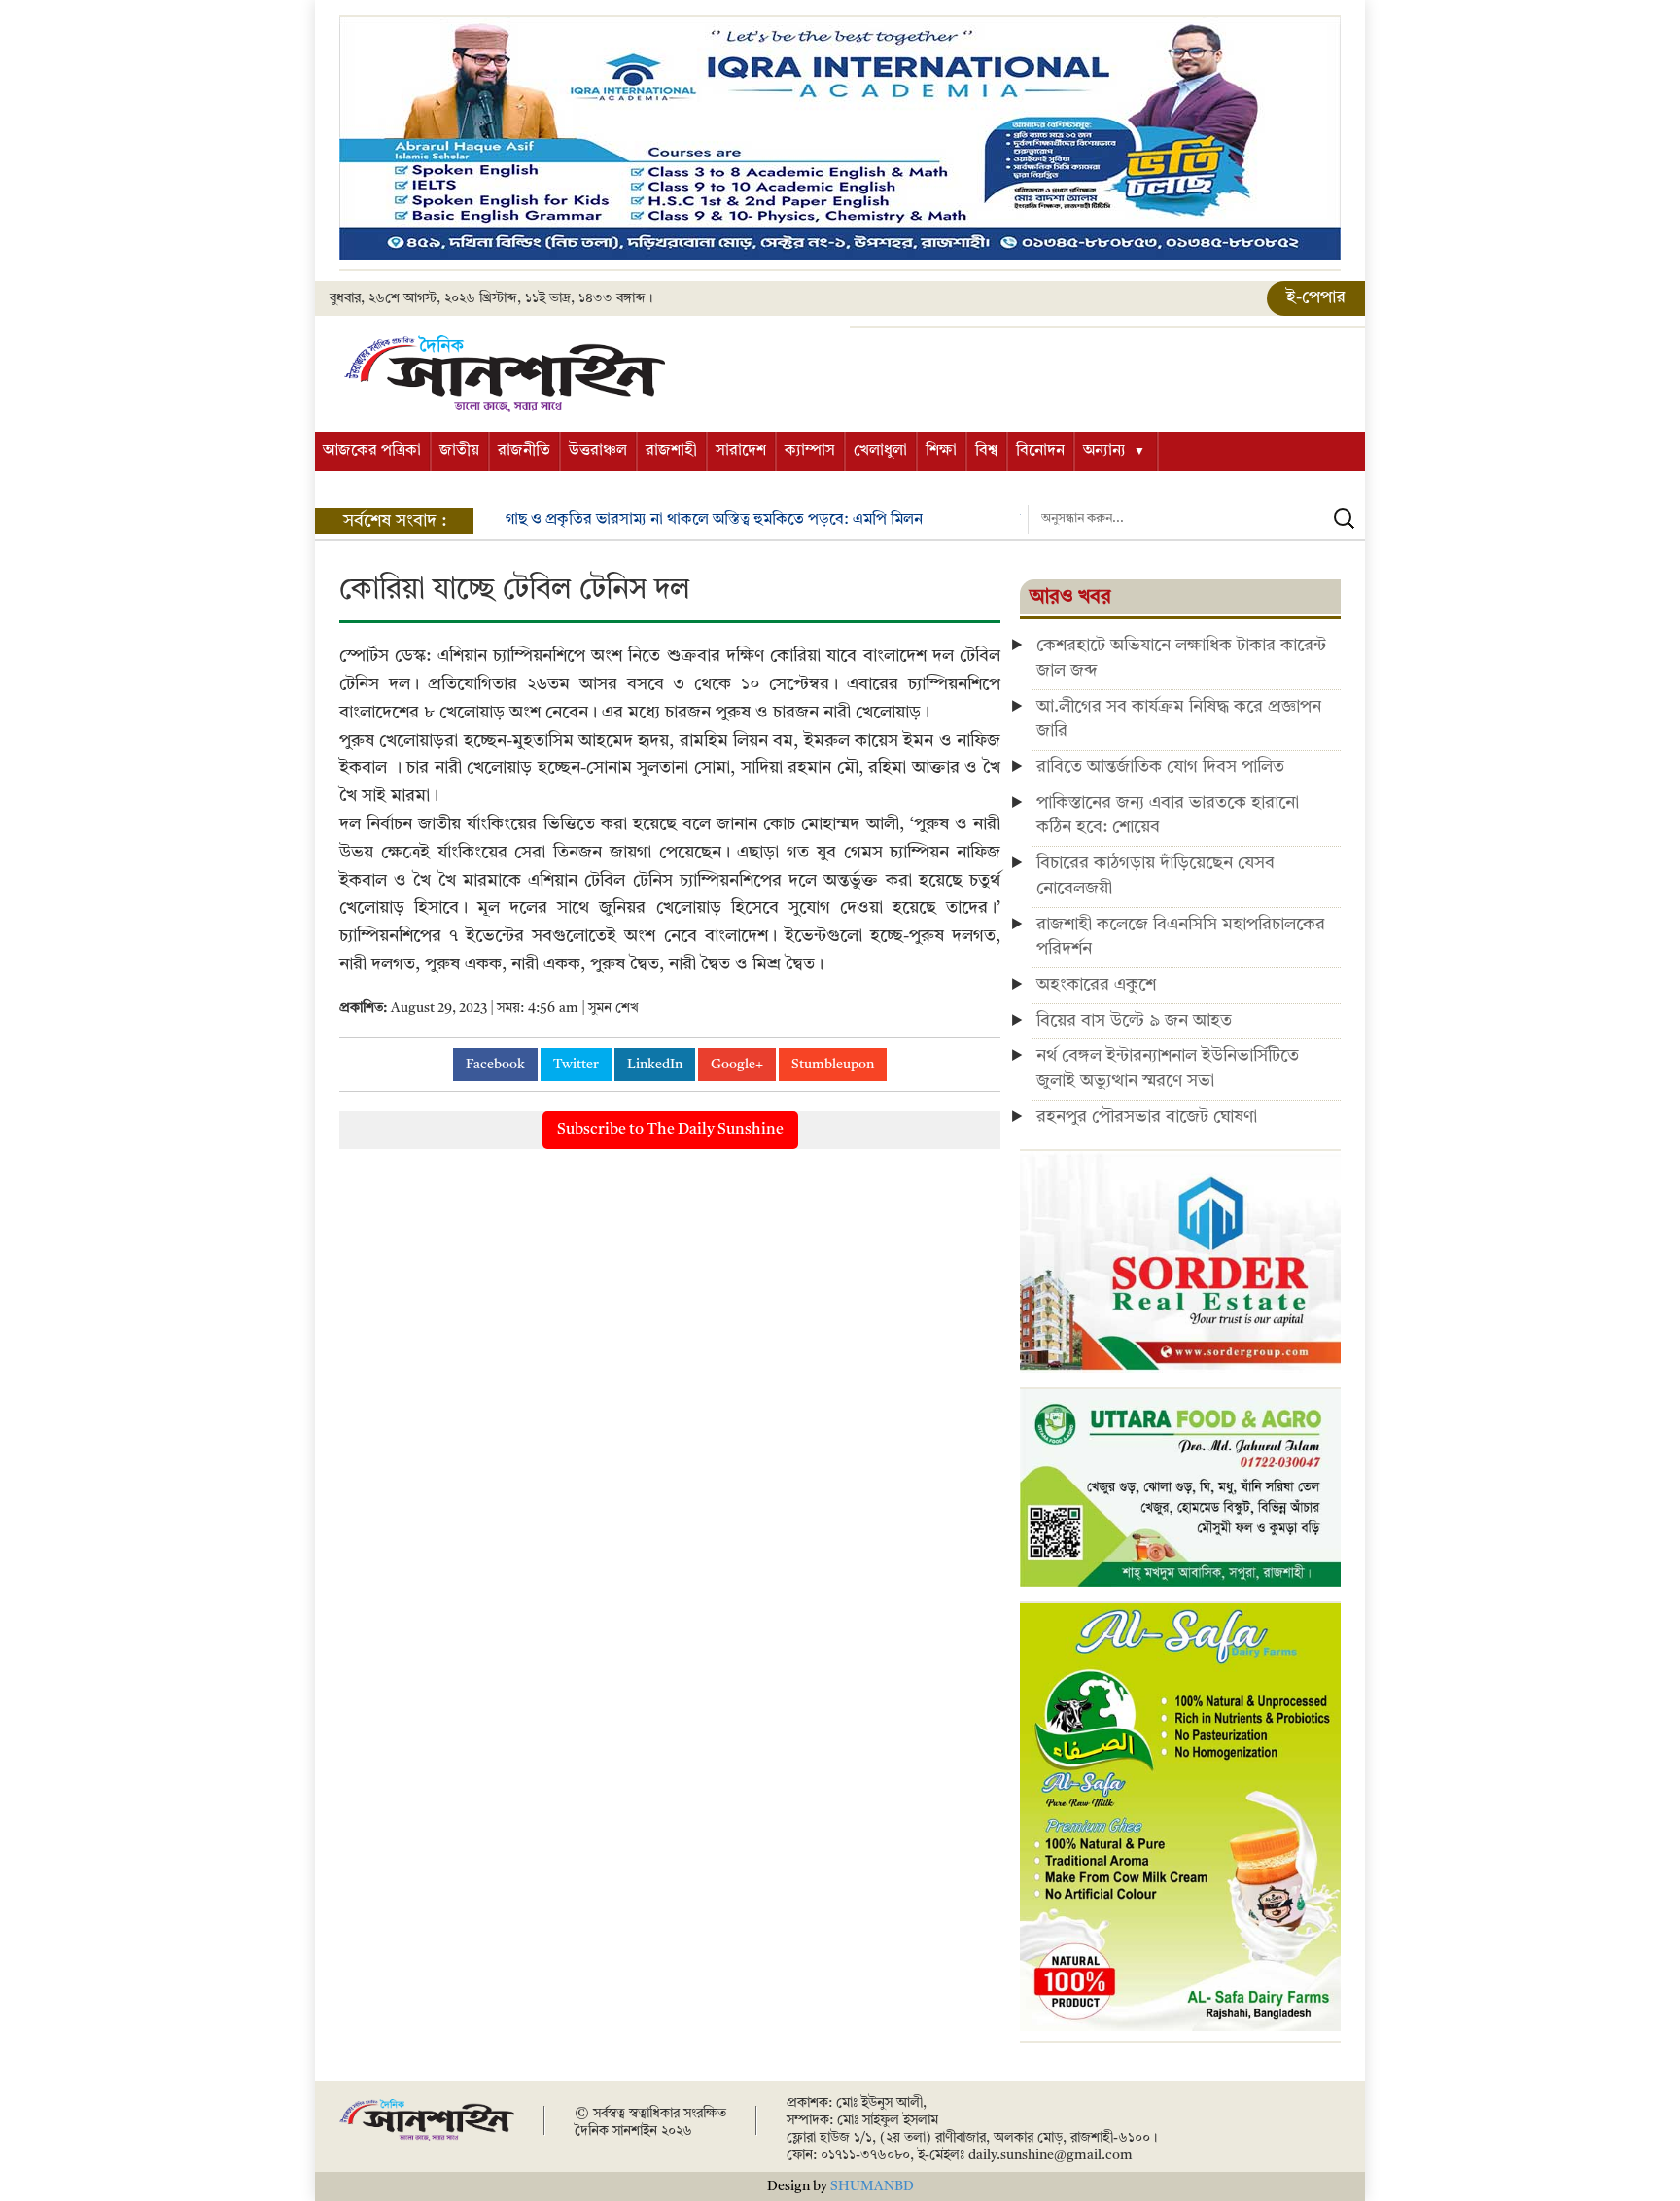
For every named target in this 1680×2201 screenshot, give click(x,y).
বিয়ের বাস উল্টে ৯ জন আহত (1134, 1021)
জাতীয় (459, 451)
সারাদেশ (741, 451)
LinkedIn (655, 1065)
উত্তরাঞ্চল (598, 451)
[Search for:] (1196, 519)
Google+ (737, 1065)
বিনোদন (1040, 451)
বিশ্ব (986, 451)
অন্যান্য (1104, 451)
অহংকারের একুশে (1096, 985)
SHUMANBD (872, 2186)
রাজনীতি (524, 451)
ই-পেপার (1316, 297)
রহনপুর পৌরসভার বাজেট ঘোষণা (1147, 1117)
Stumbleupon (833, 1065)
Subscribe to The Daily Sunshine (670, 1130)
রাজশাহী (671, 451)
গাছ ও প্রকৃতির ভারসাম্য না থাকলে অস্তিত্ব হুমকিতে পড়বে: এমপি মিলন (714, 520)
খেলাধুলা (880, 451)
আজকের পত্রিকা (372, 451)
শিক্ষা (941, 451)
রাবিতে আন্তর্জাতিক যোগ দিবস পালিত (1160, 767)
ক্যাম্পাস (810, 451)
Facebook (495, 1065)
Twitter (576, 1065)
